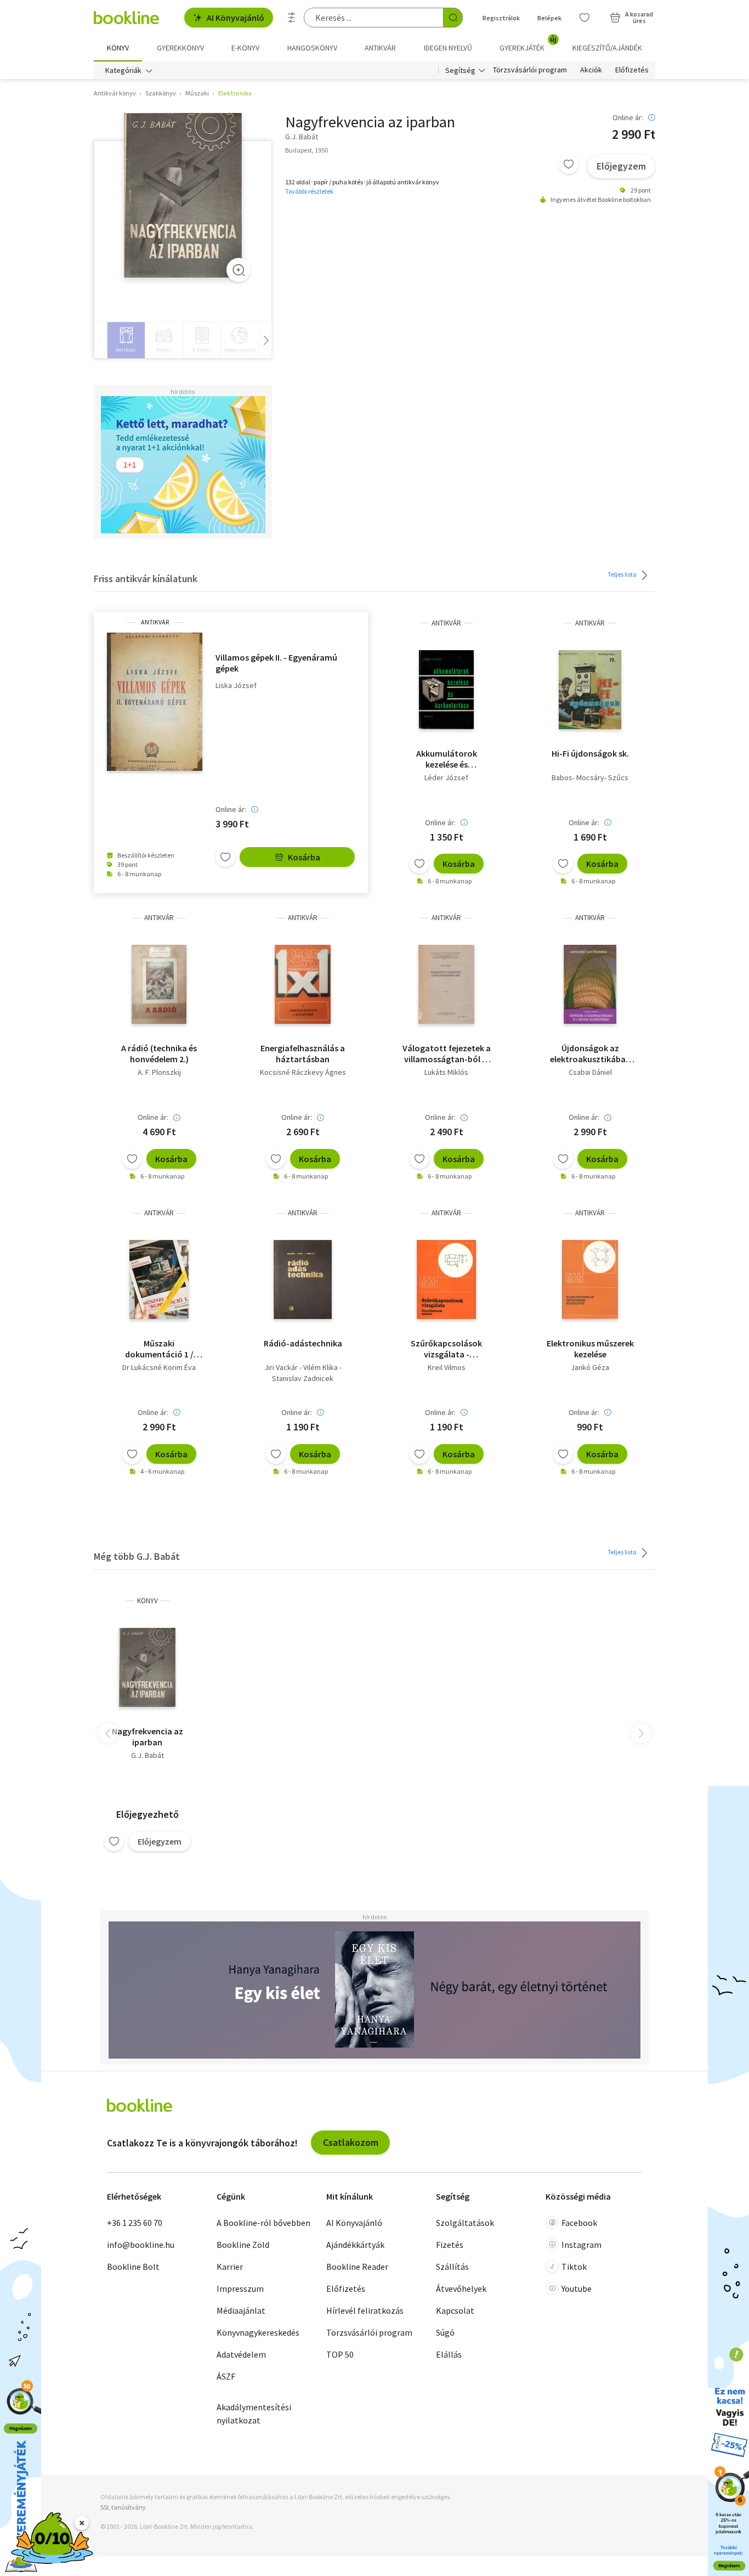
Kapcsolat (455, 2310)
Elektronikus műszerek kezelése (590, 1349)
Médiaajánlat (241, 2310)
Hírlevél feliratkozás (365, 2310)
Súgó (445, 2332)
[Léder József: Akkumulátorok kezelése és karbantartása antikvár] (446, 690)
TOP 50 (340, 2354)
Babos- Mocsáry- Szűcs (590, 777)
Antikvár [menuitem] (380, 48)
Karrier (230, 2267)
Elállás (449, 2354)
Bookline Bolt (133, 2267)
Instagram (581, 2245)
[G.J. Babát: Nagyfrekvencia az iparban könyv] (147, 1667)
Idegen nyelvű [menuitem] (448, 48)
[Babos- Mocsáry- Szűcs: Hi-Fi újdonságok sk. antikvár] (590, 690)
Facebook (579, 2223)
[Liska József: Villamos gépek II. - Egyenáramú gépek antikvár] (155, 702)
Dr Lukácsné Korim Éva (159, 1367)
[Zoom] (239, 270)
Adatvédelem (241, 2354)
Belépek (549, 18)
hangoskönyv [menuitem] (312, 48)
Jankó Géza (590, 1367)
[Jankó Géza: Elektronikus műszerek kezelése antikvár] (590, 1279)
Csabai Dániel (590, 1072)
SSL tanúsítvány (123, 2507)
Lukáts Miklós (446, 1072)
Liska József (236, 686)
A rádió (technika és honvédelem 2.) (159, 1053)
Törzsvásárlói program (530, 70)
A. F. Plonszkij (159, 1072)
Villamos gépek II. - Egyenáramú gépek (276, 663)
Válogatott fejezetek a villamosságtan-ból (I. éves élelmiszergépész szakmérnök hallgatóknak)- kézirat (447, 1053)
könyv (147, 1601)
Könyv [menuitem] (118, 48)
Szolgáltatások (465, 2223)
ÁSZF (226, 2376)
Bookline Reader (357, 2267)
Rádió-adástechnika (303, 1343)
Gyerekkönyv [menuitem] (180, 48)
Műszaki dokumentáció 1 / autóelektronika (159, 1349)
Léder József (446, 777)
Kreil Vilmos (447, 1367)
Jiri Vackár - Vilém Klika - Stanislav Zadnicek (303, 1373)
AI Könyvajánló (236, 18)
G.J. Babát (147, 1755)
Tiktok (574, 2267)
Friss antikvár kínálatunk (146, 579)
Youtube (577, 2288)
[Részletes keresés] (292, 18)
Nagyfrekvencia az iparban (147, 1737)
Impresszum (240, 2288)
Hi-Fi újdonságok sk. (590, 753)
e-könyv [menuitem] (245, 48)
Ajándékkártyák (355, 2245)
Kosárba (304, 857)
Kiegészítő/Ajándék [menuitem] (607, 48)
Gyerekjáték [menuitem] (528, 44)
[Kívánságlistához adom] (569, 164)
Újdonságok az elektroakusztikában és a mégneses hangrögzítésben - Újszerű (590, 1053)
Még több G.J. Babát (137, 1556)
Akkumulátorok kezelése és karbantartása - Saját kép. (446, 759)
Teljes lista (623, 574)
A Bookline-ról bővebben (263, 2223)
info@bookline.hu (141, 2245)
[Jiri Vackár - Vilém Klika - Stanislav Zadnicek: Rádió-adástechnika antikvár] (303, 1279)
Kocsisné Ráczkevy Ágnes (303, 1072)
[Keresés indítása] (453, 18)
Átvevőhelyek (461, 2288)
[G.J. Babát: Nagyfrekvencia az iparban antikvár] (183, 195)
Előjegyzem (621, 166)
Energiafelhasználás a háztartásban (303, 1053)
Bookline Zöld (243, 2245)
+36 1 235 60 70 (135, 2223)
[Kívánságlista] (585, 18)
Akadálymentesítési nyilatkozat (254, 2414)
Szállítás (452, 2267)
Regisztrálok (501, 18)
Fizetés (450, 2245)
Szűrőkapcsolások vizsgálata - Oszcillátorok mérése (446, 1349)
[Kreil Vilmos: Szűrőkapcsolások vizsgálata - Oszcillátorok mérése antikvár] (446, 1279)
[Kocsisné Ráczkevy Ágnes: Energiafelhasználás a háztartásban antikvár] (303, 984)
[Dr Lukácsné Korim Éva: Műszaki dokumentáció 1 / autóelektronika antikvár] (159, 1279)
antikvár (155, 622)
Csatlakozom (351, 2142)
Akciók (591, 70)
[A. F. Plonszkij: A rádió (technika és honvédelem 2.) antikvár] (159, 984)
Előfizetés (632, 70)
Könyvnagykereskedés (258, 2332)
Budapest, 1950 (307, 150)
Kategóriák (123, 70)
